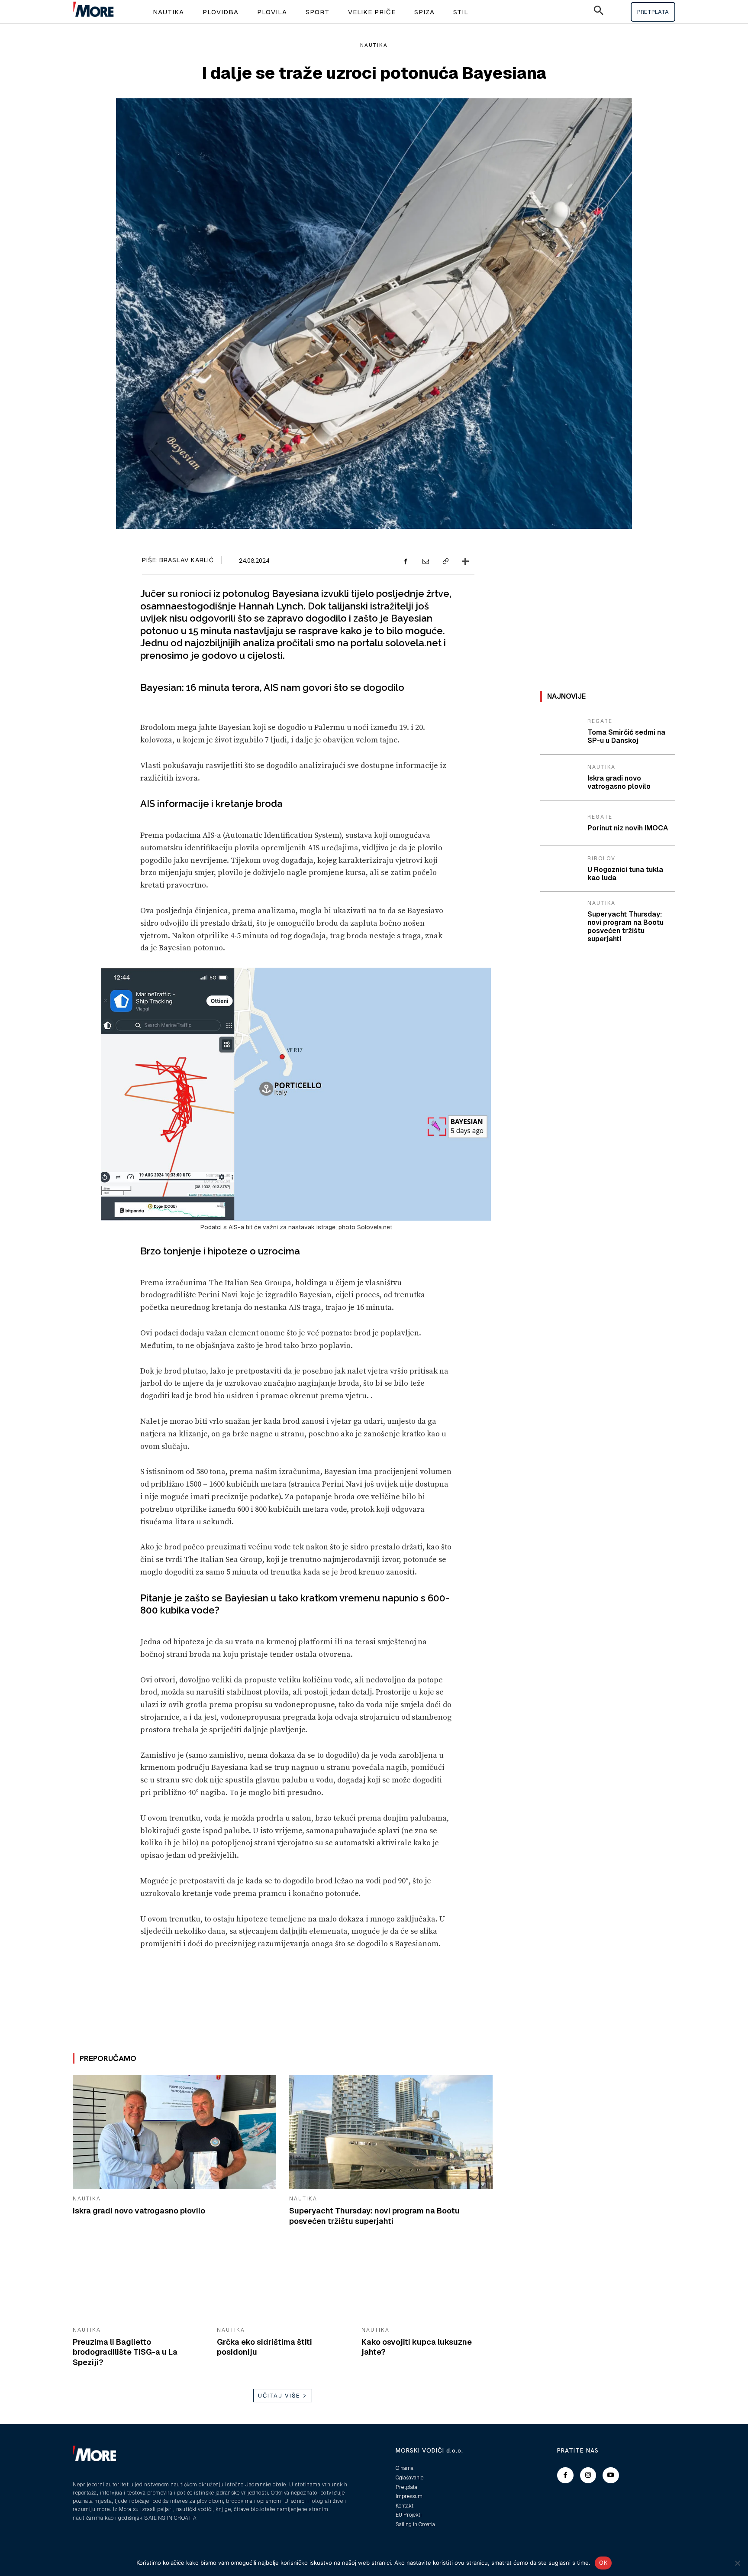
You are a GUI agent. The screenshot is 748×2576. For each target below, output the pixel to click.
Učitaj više (279, 2396)
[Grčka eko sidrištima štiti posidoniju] (282, 2284)
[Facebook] (405, 562)
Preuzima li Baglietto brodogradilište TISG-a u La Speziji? (125, 2352)
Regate (600, 721)
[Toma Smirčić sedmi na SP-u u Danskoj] (561, 732)
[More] (465, 562)
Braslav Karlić (187, 560)
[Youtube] (611, 2476)
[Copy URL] (445, 562)
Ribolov (601, 859)
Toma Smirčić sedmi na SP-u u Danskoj (626, 736)
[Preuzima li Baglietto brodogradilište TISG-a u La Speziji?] (138, 2284)
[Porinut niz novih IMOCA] (561, 823)
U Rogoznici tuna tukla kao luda (625, 874)
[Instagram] (588, 2476)
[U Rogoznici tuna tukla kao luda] (561, 869)
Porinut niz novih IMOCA (628, 828)
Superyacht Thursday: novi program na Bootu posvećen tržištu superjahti (374, 2216)
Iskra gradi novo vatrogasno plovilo (139, 2211)
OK (603, 2563)
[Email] (425, 562)
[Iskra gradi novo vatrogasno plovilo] (174, 2132)
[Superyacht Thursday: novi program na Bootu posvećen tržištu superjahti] (391, 2132)
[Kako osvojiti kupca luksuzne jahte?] (427, 2284)
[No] (737, 2563)
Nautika (374, 45)
